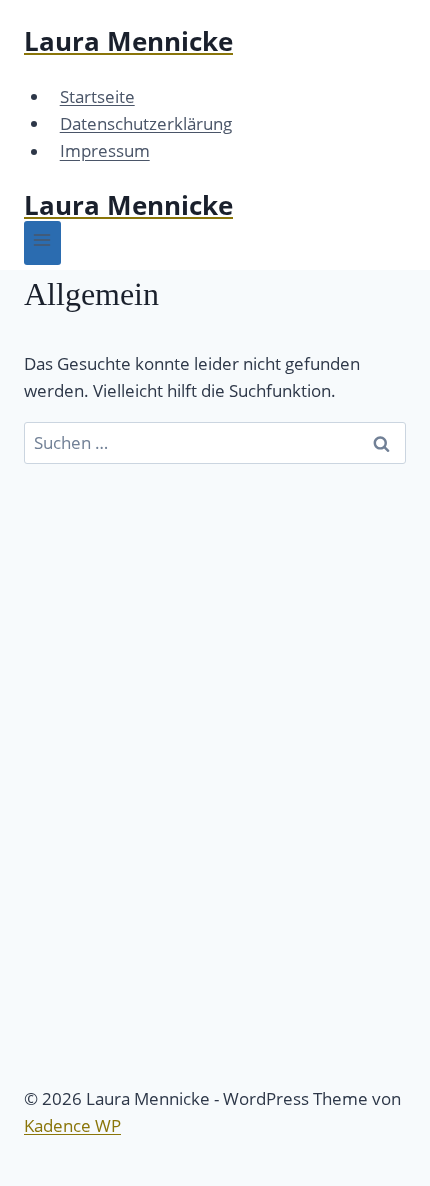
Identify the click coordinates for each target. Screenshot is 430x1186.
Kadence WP (72, 1125)
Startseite (97, 96)
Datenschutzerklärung (146, 123)
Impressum (105, 151)
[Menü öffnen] (42, 242)
